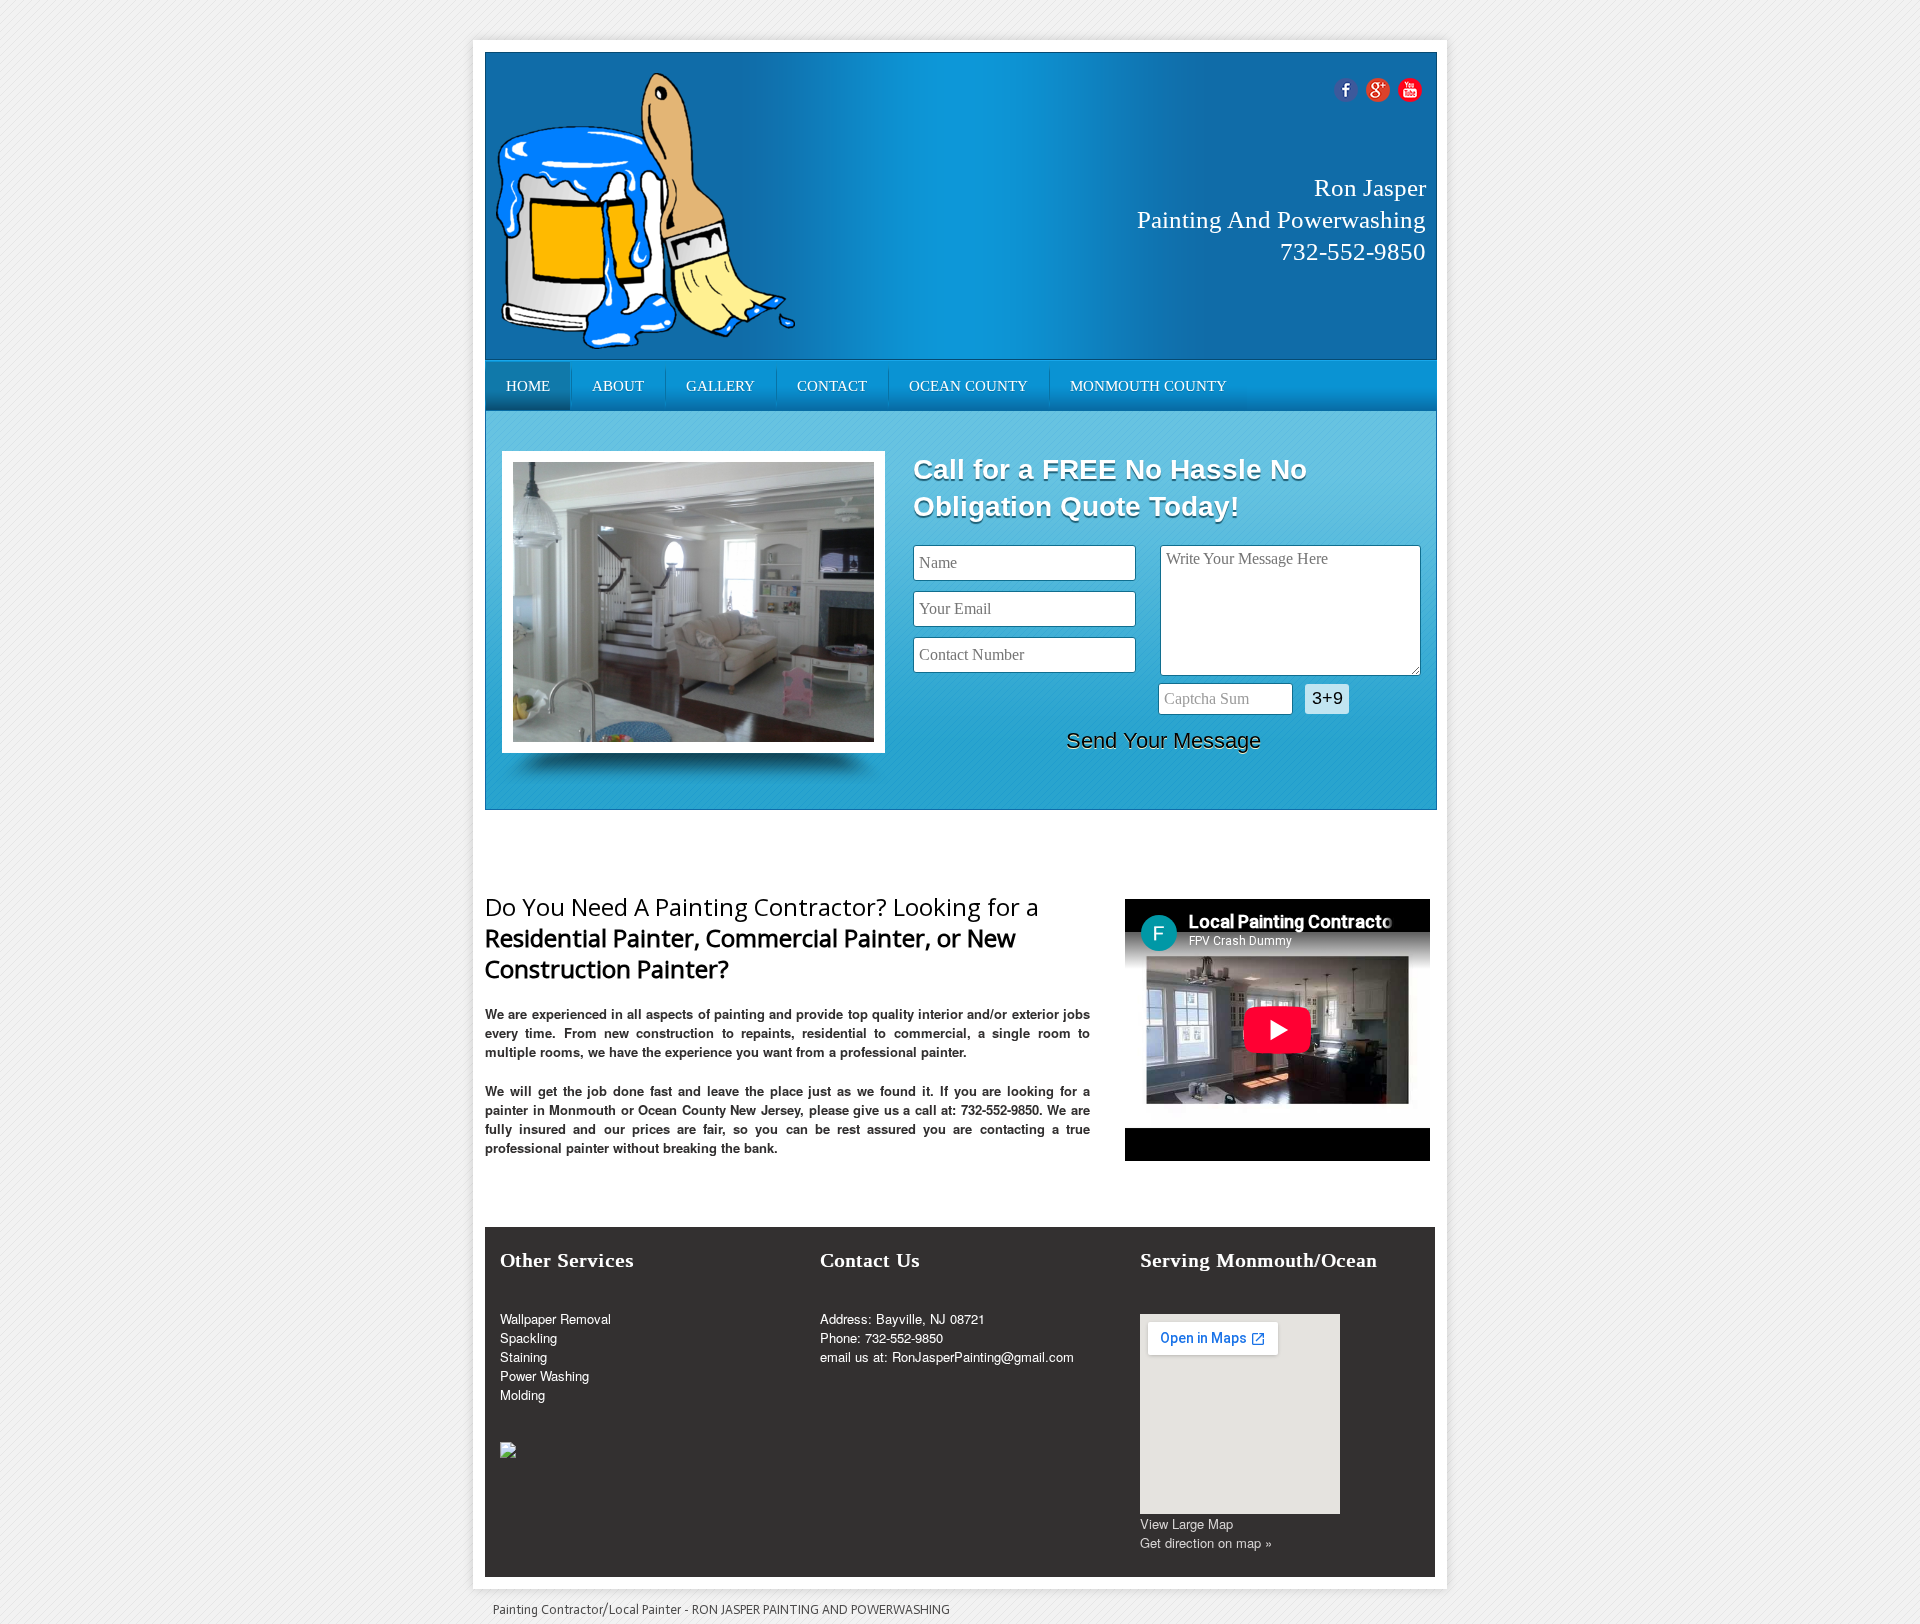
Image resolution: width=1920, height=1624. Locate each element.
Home (528, 386)
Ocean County (968, 386)
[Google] (1378, 87)
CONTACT (832, 386)
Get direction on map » (1206, 1542)
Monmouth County (1148, 386)
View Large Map (1186, 1523)
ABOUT (618, 386)
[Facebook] (1346, 87)
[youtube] (1410, 87)
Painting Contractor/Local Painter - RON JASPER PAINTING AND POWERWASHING (721, 1609)
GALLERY (720, 386)
